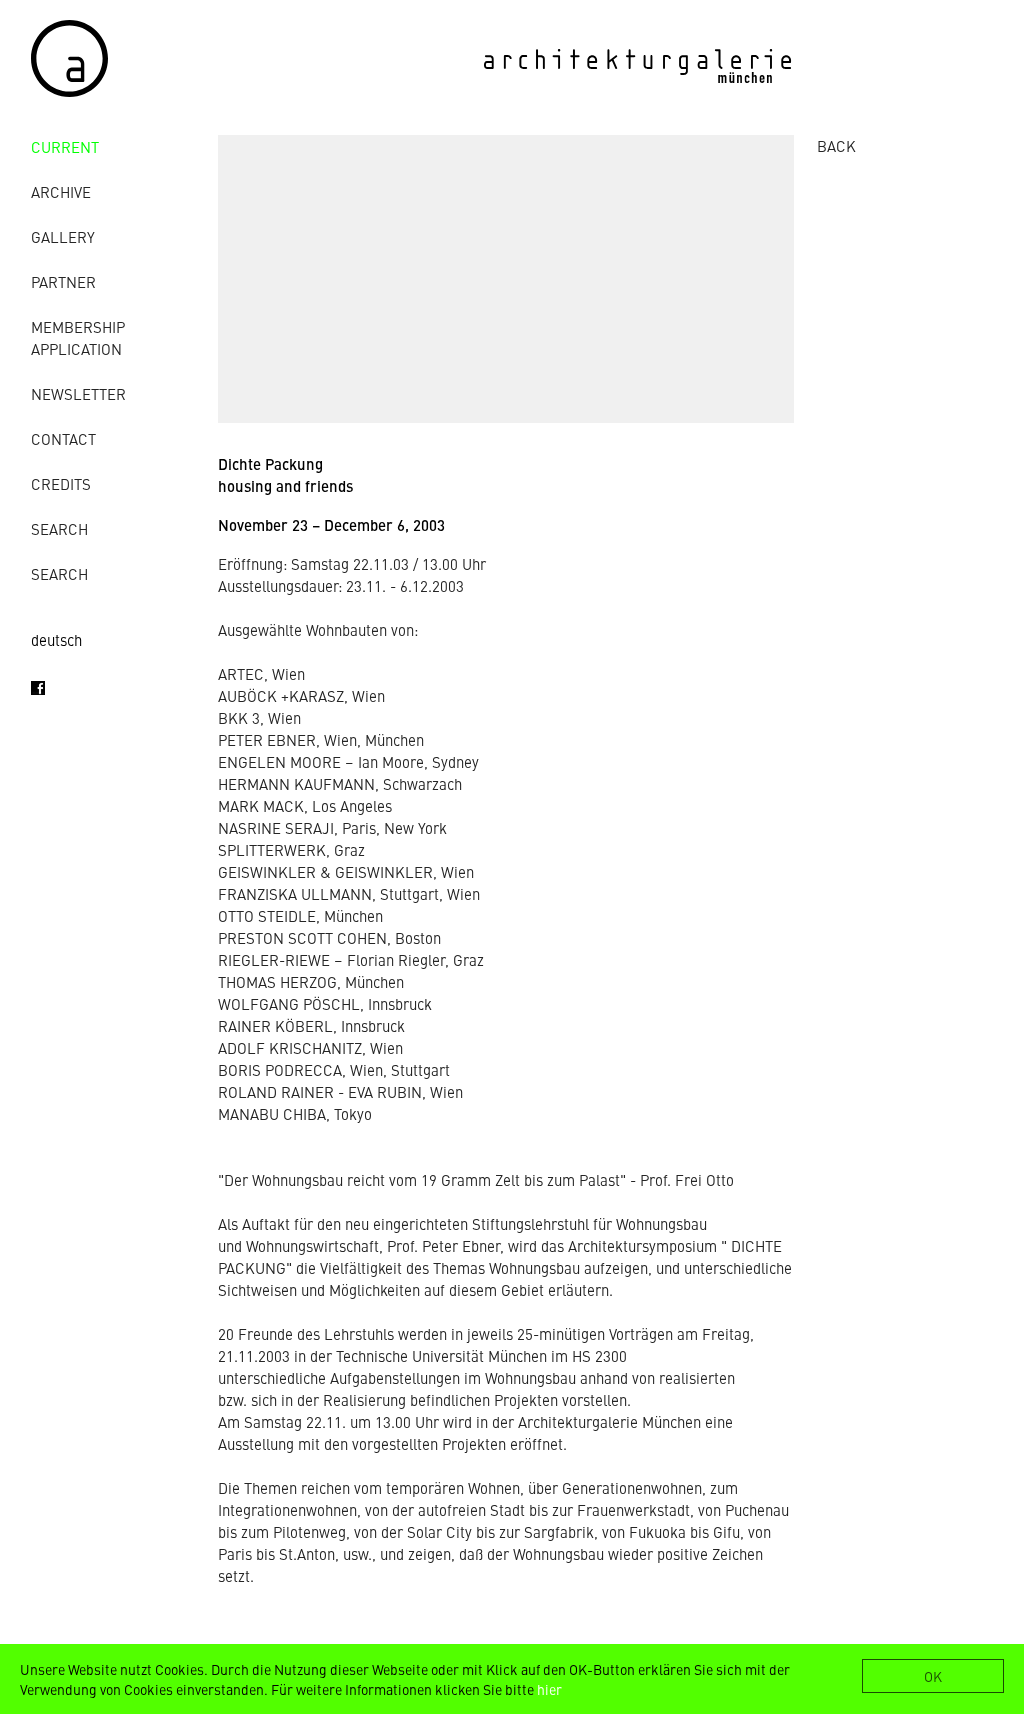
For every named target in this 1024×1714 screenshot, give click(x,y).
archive (61, 191)
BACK (836, 145)
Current (65, 146)
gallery (63, 236)
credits (61, 483)
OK (933, 1676)
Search (59, 528)
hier (549, 1689)
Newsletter (78, 393)
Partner (63, 281)
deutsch (56, 639)
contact (63, 438)
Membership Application (78, 337)
